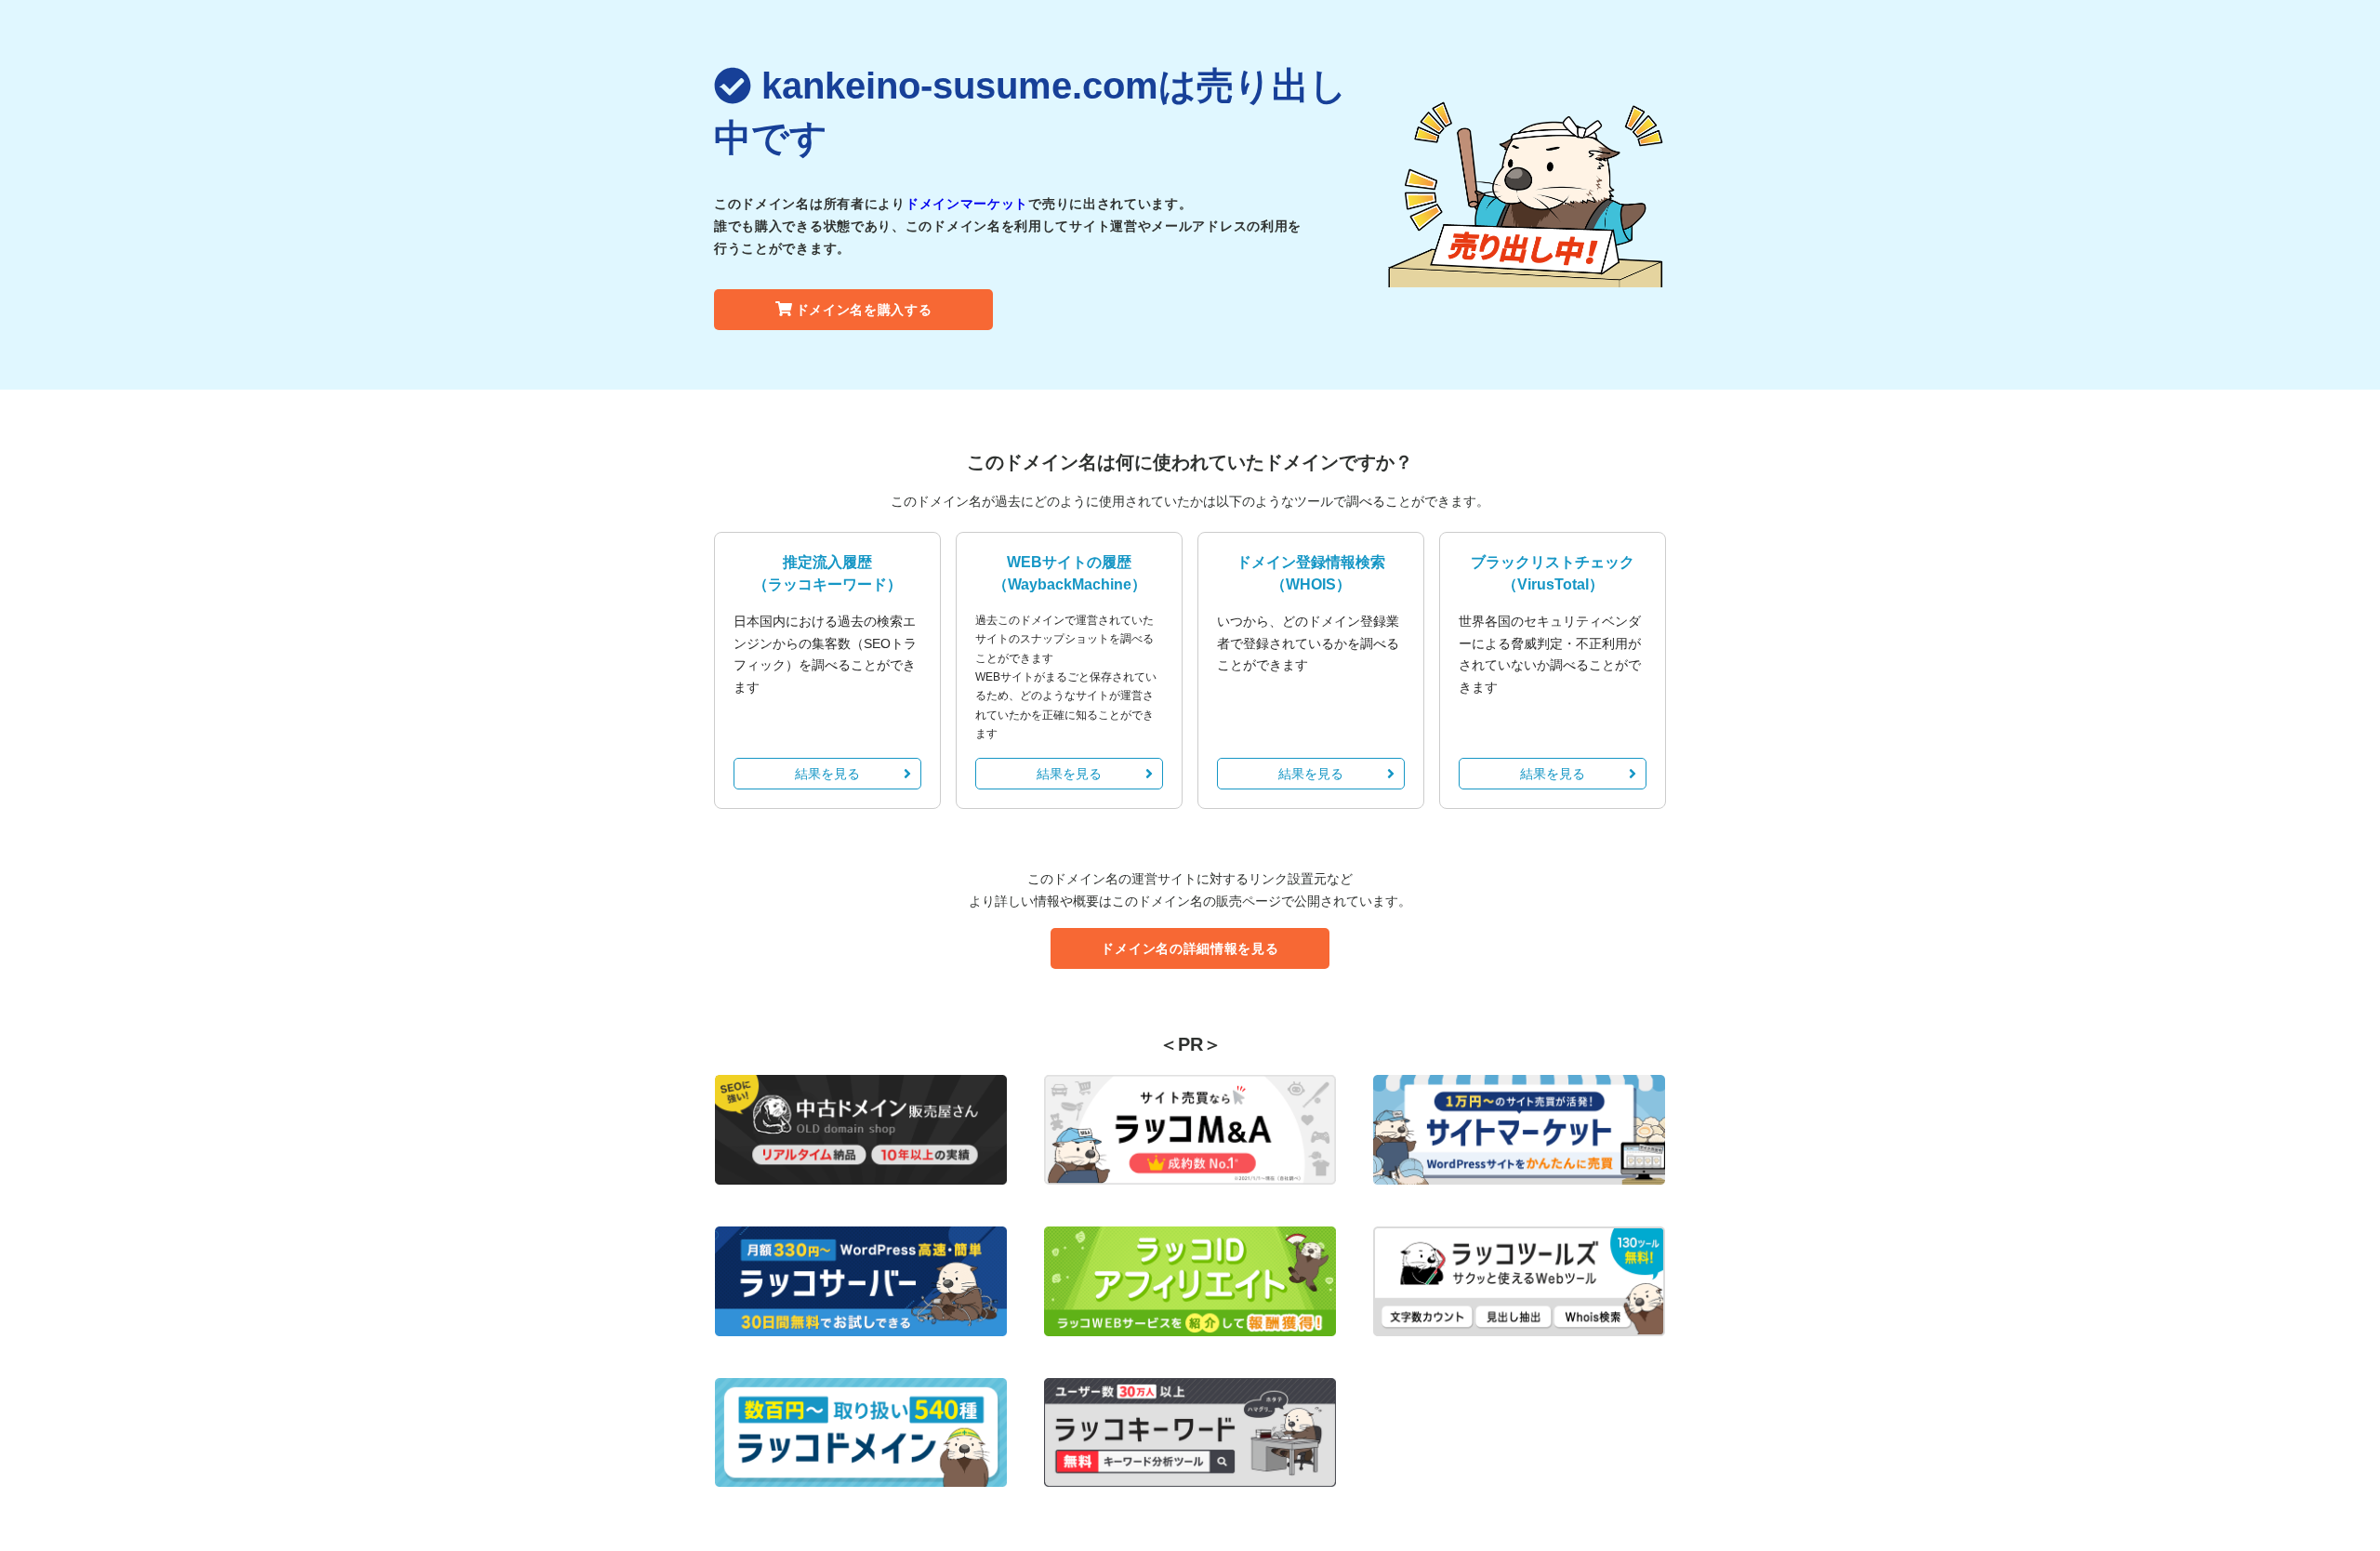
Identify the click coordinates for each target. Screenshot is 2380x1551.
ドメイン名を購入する (864, 310)
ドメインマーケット (967, 204)
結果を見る (827, 774)
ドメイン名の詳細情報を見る (1190, 948)
